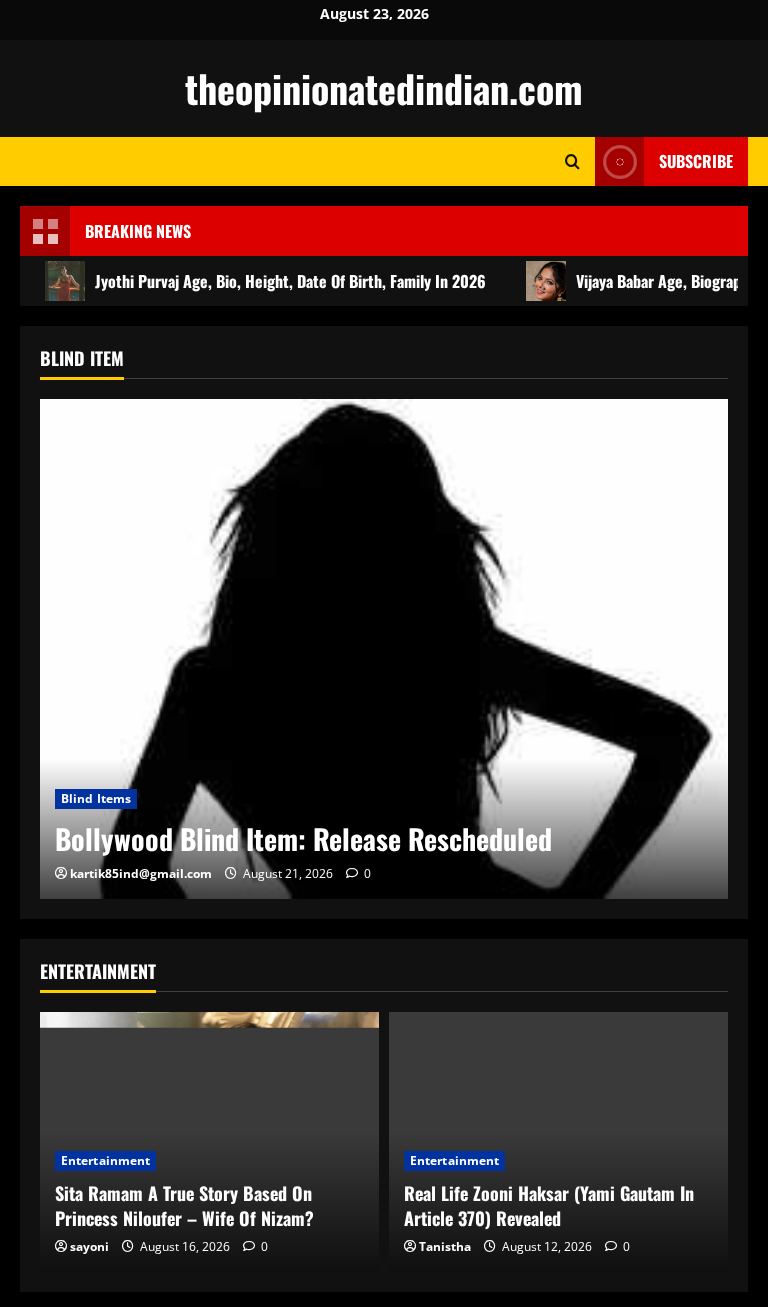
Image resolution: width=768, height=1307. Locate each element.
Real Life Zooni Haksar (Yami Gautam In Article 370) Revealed (549, 1205)
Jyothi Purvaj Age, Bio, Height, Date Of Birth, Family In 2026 (290, 281)
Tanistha (445, 1246)
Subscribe (696, 161)
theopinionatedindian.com (384, 88)
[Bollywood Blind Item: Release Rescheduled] (384, 649)
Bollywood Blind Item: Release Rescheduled (303, 838)
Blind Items (96, 798)
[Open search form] (572, 161)
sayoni (89, 1246)
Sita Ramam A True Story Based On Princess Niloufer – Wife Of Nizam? (184, 1205)
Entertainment (105, 1160)
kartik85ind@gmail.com (141, 873)
